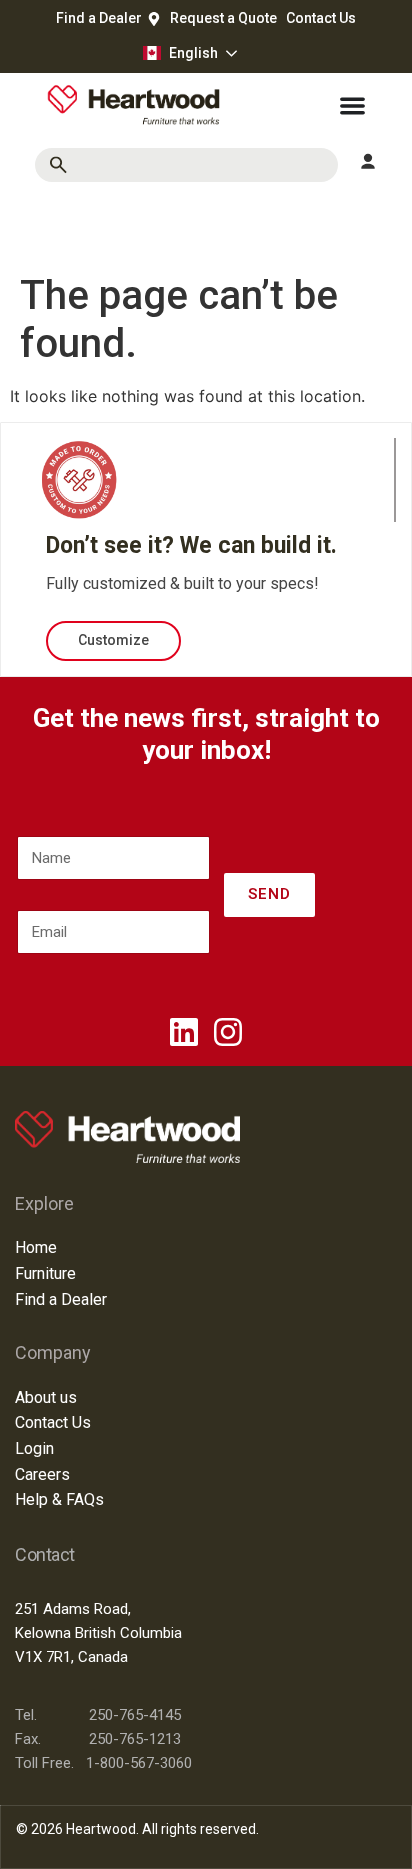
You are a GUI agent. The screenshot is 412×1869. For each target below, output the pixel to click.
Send (269, 894)
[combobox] (186, 165)
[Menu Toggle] (352, 105)
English (194, 53)
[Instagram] (228, 1032)
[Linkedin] (184, 1032)
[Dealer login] (368, 162)
